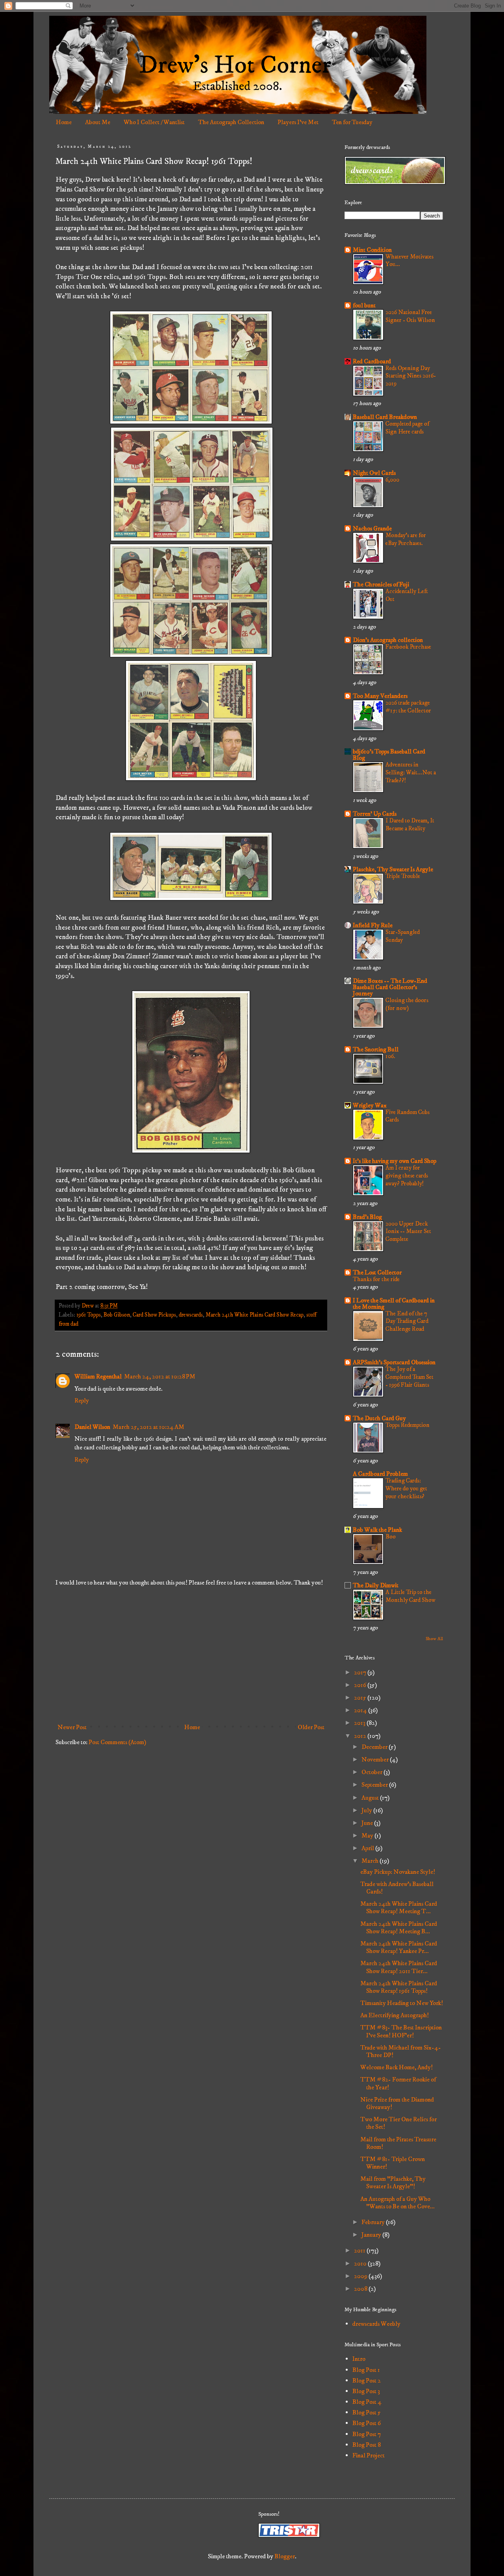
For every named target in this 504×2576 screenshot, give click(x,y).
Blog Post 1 (366, 2370)
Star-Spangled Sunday (403, 936)
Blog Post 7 (367, 2434)
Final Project (369, 2455)
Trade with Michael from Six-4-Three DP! (401, 2051)
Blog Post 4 (367, 2402)
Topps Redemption (408, 1425)
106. (390, 1056)
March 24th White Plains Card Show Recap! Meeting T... (399, 1907)
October (372, 1772)
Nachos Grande (372, 528)
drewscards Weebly (376, 2324)
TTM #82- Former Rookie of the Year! (398, 2083)
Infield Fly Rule (373, 925)
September (375, 1785)
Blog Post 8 (367, 2445)
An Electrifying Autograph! (395, 2015)
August (371, 1798)
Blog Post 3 (366, 2391)
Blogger (285, 2556)
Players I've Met (298, 122)
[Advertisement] (191, 1655)
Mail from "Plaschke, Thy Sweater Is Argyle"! (393, 2183)
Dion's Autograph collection (388, 640)
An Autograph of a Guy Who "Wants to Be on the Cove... (397, 2203)
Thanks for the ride (376, 1279)
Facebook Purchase (408, 647)
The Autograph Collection (231, 122)
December (375, 1747)
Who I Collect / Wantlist (154, 122)
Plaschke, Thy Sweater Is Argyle (393, 869)
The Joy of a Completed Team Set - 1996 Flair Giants (409, 1377)
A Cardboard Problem (380, 1474)
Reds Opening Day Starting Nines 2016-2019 (411, 376)
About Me (98, 122)
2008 (361, 2289)
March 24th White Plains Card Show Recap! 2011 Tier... (399, 1967)
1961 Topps (89, 1315)
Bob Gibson (117, 1315)
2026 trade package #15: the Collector (408, 707)
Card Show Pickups (154, 1315)
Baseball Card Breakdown (385, 417)
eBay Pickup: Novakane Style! (398, 1872)
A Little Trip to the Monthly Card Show (410, 1596)
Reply (82, 1401)
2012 (361, 1736)
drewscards (191, 1315)
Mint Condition (372, 250)
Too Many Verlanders (380, 696)
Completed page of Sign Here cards (407, 428)
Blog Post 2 (367, 2381)
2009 (361, 2276)
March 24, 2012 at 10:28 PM (160, 1376)
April (368, 1848)
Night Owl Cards (374, 473)
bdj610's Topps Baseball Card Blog (389, 755)
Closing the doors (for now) (407, 1004)
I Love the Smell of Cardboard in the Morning (394, 1304)
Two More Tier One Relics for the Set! (398, 2123)
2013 (360, 1723)
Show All (434, 1639)
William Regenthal (98, 1376)
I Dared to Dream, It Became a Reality (410, 825)
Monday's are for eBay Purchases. (406, 539)
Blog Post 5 (367, 2412)
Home (64, 122)
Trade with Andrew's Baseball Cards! (397, 1888)
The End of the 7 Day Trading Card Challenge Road (407, 1321)
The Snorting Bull (376, 1049)
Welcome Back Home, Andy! (397, 2067)
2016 (361, 1685)
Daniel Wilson (92, 1427)
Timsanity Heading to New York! (402, 2003)
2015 (361, 1698)
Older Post (311, 1727)
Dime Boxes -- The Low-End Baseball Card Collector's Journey (390, 987)
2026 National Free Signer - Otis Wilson (410, 316)
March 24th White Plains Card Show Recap (255, 1315)
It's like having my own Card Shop (395, 1161)
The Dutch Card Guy (379, 1418)
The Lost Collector (377, 1272)
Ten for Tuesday (352, 122)
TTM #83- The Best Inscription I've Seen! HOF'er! (401, 2031)
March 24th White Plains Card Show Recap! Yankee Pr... (399, 1947)
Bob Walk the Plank (377, 1530)
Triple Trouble (403, 876)
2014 (361, 1710)
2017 (361, 1672)
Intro (359, 2359)
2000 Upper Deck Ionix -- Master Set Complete (408, 1232)
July (367, 1810)
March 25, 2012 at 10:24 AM (148, 1427)
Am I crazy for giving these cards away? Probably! (407, 1176)
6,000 (392, 480)
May (368, 1836)
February (374, 2222)
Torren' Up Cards (375, 814)
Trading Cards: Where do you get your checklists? (406, 1489)
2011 (360, 2251)
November (376, 1759)
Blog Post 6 (367, 2423)
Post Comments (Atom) (117, 1742)
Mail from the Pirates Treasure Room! (398, 2143)
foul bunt (364, 305)
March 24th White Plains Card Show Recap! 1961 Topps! (399, 1987)
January (372, 2235)
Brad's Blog (367, 1217)
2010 (361, 2264)
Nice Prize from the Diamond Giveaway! (397, 2103)
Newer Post (72, 1727)
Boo (391, 1537)
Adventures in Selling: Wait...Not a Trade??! (411, 773)
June (368, 1823)
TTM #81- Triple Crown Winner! (393, 2163)
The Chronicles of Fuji (381, 584)
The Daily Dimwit (376, 1585)
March (371, 1861)
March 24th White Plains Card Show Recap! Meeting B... (399, 1928)
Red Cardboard (372, 361)
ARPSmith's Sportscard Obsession (394, 1362)
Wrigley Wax (370, 1105)
